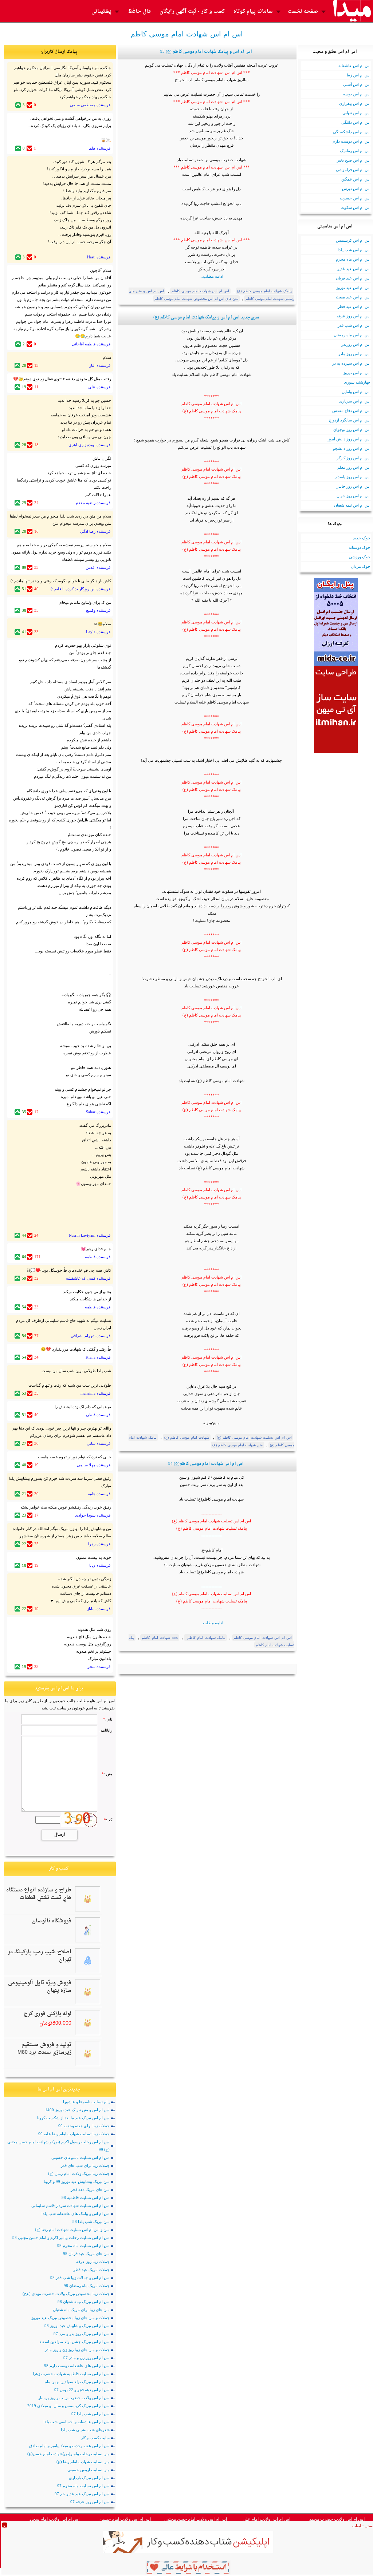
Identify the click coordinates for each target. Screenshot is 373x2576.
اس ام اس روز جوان (354, 496)
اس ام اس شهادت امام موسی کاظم (201, 291)
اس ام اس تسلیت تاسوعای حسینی (81, 2157)
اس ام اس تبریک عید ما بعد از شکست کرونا (73, 2118)
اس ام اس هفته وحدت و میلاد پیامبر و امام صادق (69, 2446)
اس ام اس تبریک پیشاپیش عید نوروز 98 (77, 2326)
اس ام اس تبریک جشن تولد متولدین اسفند (74, 2342)
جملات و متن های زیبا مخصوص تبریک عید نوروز (70, 2318)
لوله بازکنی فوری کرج (48, 2014)
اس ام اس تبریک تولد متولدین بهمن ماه (77, 2382)
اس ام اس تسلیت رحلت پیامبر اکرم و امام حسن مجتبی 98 (61, 2238)
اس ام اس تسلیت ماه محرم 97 (83, 2486)
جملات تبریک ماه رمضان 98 (87, 2286)
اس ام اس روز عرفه (354, 316)
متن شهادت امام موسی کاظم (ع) (237, 1445)
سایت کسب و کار (95, 2438)
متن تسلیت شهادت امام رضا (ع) (83, 2462)
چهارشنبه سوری (357, 382)
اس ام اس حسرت (355, 198)
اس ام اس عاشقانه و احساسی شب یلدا (76, 2422)
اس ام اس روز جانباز (354, 486)
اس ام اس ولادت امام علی (266, 2519)
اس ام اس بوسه (357, 94)
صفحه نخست (303, 11)
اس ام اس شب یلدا (354, 250)
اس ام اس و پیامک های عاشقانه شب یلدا (76, 2214)
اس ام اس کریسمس (353, 240)
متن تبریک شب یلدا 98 (91, 2222)
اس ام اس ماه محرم (353, 259)
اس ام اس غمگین (356, 179)
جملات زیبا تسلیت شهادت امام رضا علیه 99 (74, 2134)
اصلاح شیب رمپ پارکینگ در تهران (40, 1956)
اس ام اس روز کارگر (354, 458)
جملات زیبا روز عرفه (93, 2262)
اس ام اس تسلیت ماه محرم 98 (83, 2246)
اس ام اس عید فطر (354, 306)
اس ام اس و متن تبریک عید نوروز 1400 (77, 2110)
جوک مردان (361, 566)
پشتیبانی (101, 11)
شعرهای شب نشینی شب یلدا (85, 2430)
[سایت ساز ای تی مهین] (336, 752)
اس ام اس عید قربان (353, 278)
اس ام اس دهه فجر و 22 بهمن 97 (82, 2390)
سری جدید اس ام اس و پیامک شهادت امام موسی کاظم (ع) (206, 318)
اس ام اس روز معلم (354, 467)
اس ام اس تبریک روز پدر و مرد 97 (82, 2334)
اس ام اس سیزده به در (351, 363)
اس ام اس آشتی (357, 84)
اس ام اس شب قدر (354, 325)
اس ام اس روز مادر (354, 354)
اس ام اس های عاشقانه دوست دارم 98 (77, 2366)
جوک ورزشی (360, 557)
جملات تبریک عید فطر (91, 2270)
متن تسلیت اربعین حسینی (89, 2470)
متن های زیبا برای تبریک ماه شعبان (81, 2310)
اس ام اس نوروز (357, 373)
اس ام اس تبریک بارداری (89, 2478)
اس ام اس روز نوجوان (352, 429)
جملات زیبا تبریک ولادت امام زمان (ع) (79, 2173)
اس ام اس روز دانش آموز (349, 439)
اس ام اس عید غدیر (354, 269)
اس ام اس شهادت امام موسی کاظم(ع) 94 (206, 1464)
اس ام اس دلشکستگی (352, 132)
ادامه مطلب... (211, 276)
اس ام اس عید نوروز (353, 288)
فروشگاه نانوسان (52, 1921)
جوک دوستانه (360, 547)
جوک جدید (362, 538)
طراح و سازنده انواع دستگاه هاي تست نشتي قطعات (39, 1894)
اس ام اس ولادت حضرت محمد (337, 2519)
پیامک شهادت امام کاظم (205, 1638)
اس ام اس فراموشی (353, 170)
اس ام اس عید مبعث (353, 297)
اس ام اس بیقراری (355, 103)
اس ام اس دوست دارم (352, 141)
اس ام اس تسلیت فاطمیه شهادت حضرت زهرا (71, 2374)
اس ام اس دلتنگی (356, 122)
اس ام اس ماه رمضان (352, 335)
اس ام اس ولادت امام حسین (125, 2519)
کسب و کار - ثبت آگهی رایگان (192, 11)
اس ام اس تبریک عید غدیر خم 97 (82, 2494)
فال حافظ (139, 11)
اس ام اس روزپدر (356, 344)
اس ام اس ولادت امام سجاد (54, 2519)
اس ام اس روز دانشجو (352, 448)
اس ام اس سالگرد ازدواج (350, 420)
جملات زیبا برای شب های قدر (85, 2165)
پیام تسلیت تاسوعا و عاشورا (86, 2102)
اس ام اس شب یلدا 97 (91, 2414)
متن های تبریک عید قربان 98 (86, 2254)
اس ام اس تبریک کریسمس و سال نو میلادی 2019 (68, 2406)
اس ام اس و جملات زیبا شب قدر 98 (80, 2278)
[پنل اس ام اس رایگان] (336, 664)
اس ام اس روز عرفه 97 (90, 2502)
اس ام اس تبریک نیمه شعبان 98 (84, 2302)
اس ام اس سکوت (356, 207)
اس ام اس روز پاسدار (353, 477)
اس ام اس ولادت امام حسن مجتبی (196, 2519)
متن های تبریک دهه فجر (90, 2189)
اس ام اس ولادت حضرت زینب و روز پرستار (74, 2398)
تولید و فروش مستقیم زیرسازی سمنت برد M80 (44, 2049)
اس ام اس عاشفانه (354, 66)
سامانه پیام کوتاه (253, 11)
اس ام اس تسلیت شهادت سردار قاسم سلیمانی (70, 2206)
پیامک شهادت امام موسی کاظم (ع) (265, 291)
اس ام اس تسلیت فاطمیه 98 (86, 2197)
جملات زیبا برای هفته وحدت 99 (84, 2126)
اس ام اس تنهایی (356, 113)
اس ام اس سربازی (355, 401)
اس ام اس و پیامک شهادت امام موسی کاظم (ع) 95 (206, 52)
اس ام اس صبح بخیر (354, 160)
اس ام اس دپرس (356, 189)
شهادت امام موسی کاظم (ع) (187, 1437)
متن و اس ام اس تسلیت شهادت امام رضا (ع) (72, 2230)
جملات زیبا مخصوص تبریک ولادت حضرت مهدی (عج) (66, 2294)
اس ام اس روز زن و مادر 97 (87, 2358)
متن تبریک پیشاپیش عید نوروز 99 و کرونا (77, 2181)
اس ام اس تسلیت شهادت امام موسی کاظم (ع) (254, 1437)
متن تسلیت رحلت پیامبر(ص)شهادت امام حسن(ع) (68, 2454)
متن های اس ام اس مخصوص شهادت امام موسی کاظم (196, 299)
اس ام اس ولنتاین (356, 392)
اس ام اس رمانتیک (355, 151)
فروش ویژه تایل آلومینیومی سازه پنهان (40, 1987)
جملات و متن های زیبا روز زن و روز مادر (77, 2350)
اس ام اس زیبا (359, 75)
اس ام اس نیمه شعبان (352, 505)
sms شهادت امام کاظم (160, 1638)
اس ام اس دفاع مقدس (351, 411)
